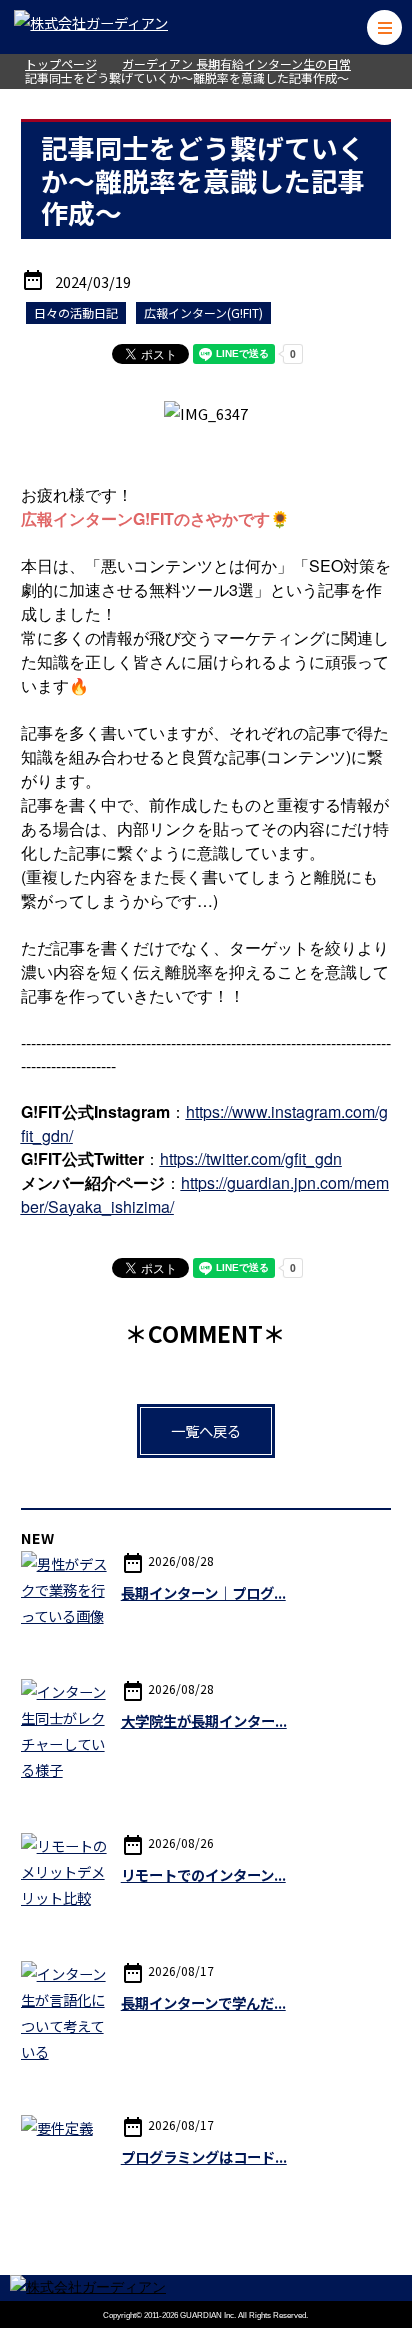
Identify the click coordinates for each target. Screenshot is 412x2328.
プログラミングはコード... (204, 2156)
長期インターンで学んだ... (203, 2002)
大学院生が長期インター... (204, 1720)
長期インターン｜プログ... (203, 1592)
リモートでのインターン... (203, 1874)
